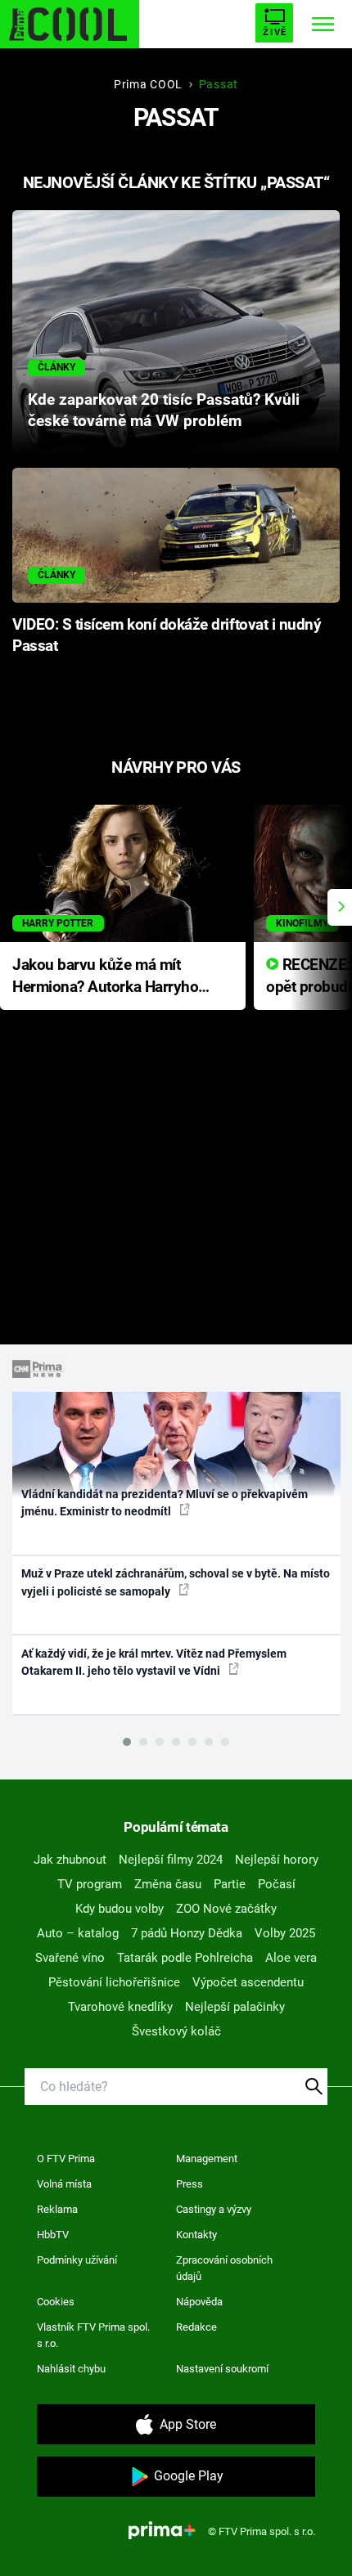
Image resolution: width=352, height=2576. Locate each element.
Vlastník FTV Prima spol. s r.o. (93, 2335)
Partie (230, 1884)
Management (207, 2159)
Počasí (277, 1884)
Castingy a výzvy (214, 2209)
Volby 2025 (285, 1933)
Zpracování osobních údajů (224, 2268)
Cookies (56, 2302)
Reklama (57, 2209)
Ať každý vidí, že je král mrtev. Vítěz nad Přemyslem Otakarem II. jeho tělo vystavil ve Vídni (154, 1662)
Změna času (168, 1884)
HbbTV (53, 2235)
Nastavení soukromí (222, 2369)
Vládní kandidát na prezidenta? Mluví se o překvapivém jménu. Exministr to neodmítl (165, 1503)
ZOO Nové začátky (226, 1909)
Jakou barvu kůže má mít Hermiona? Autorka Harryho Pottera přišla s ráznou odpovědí (105, 977)
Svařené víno (70, 1958)
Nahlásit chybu (71, 2369)
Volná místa (64, 2184)
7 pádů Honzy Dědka (187, 1933)
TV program (90, 1884)
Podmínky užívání (77, 2260)
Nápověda (199, 2302)
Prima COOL (148, 84)
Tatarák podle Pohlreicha (185, 1958)
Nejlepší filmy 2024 (171, 1860)
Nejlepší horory (277, 1860)
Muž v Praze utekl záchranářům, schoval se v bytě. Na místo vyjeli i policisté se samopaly (176, 1582)
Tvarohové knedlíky (120, 2007)
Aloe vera (291, 1958)
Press (190, 2184)
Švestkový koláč (176, 2031)
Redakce (196, 2327)
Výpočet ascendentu (248, 1982)
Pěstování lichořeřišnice (114, 1982)
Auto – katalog (78, 1933)
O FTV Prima (66, 2159)
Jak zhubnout (70, 1860)
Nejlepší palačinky (235, 2007)
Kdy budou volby (120, 1909)
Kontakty (196, 2235)
